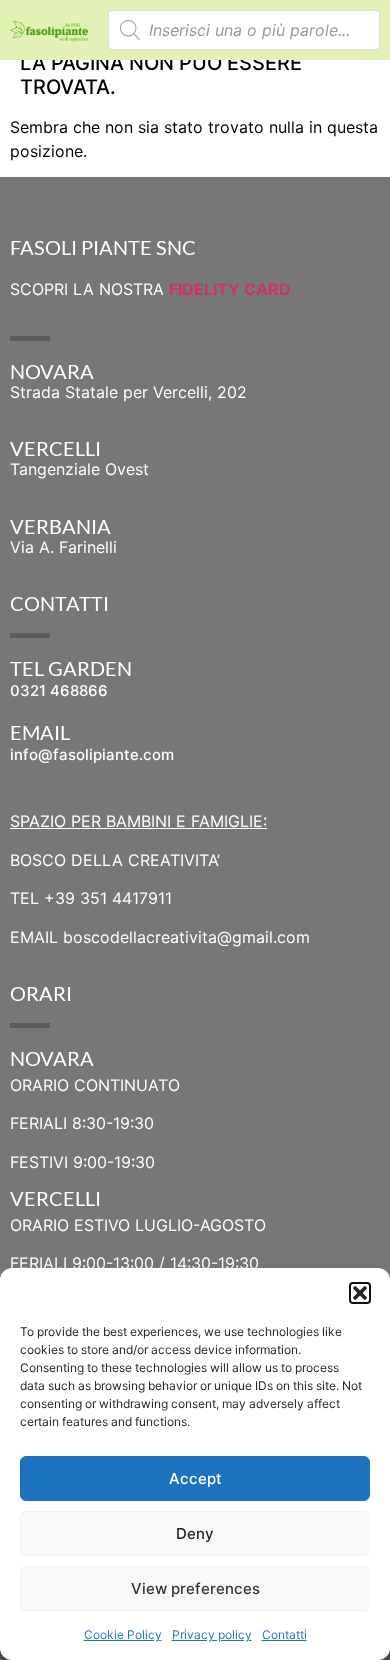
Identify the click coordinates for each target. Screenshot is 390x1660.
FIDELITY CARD (230, 289)
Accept (195, 1478)
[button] (360, 1293)
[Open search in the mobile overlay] (244, 30)
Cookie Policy (123, 1634)
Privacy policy (212, 1634)
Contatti (284, 1634)
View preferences (195, 1588)
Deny (195, 1533)
